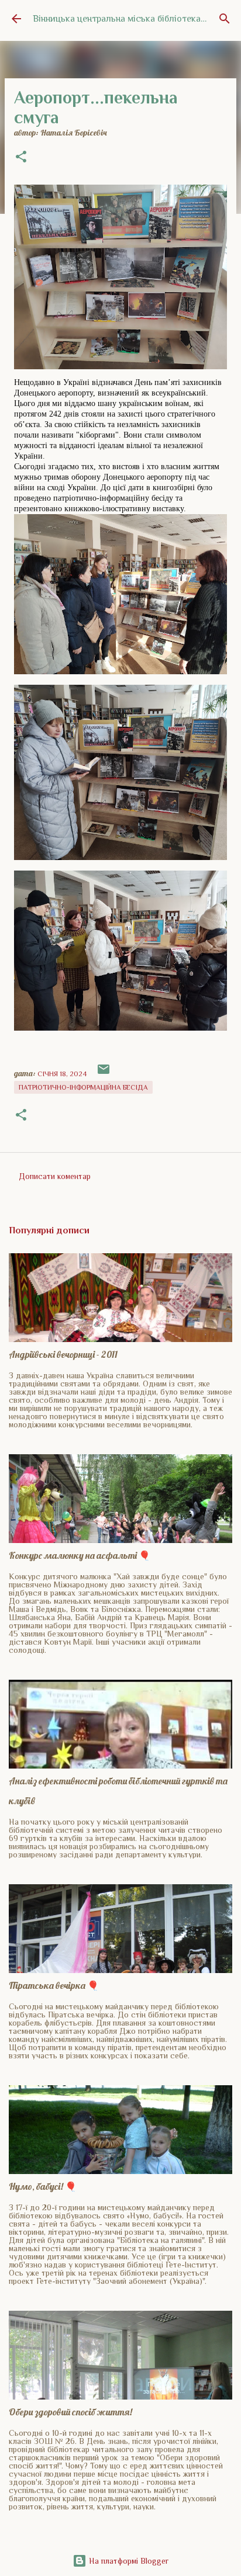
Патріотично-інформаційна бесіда (83, 1087)
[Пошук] (225, 19)
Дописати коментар (55, 1176)
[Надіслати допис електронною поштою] (104, 1074)
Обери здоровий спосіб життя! (70, 2412)
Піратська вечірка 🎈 (54, 1985)
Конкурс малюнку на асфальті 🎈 (80, 1555)
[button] (21, 158)
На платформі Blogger (128, 2561)
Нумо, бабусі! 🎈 (43, 2186)
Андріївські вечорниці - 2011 (63, 1354)
